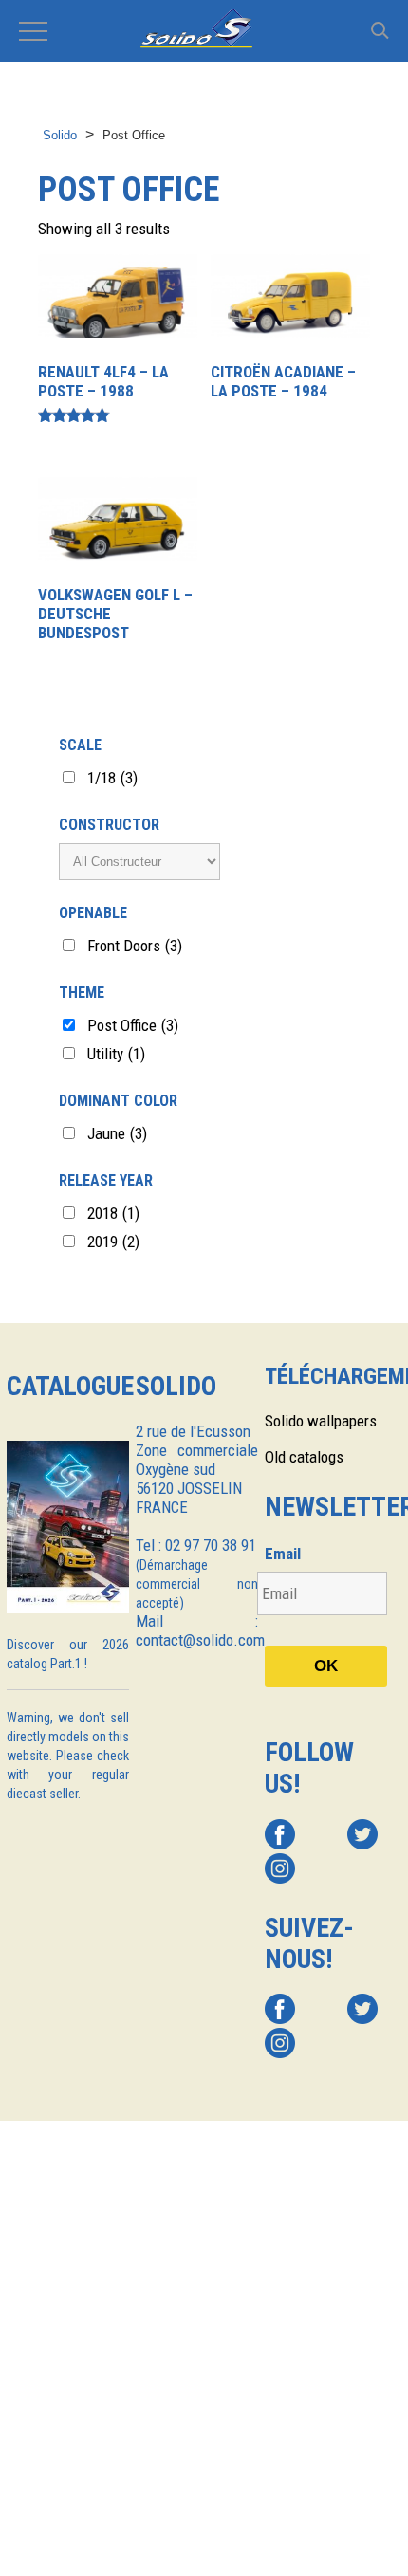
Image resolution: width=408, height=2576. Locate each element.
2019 (113, 1242)
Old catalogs (304, 1457)
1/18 (112, 778)
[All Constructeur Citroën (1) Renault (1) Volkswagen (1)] (139, 862)
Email (283, 1554)
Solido (60, 135)
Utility (116, 1054)
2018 (113, 1213)
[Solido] (204, 30)
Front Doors (135, 946)
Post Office (133, 1025)
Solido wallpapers (321, 1421)
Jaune (117, 1133)
